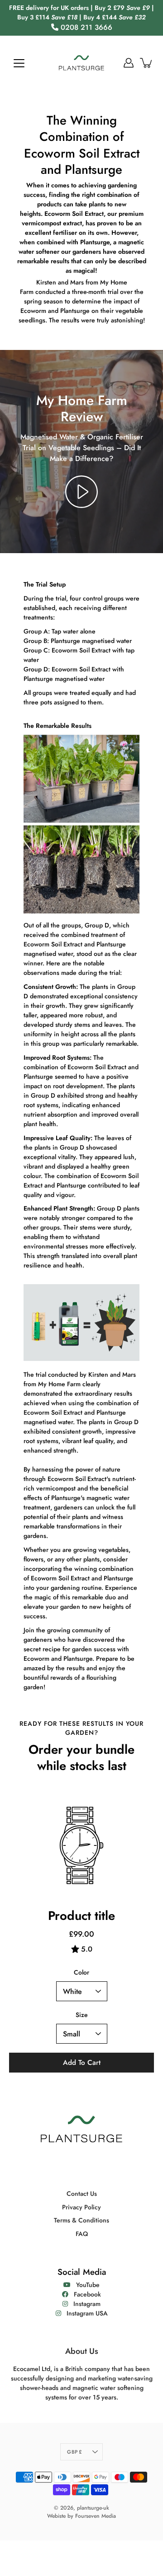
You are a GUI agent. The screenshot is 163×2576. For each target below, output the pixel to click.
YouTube (85, 2285)
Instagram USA (84, 2313)
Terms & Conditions (81, 2220)
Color (81, 1972)
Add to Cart (82, 2063)
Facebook (85, 2294)
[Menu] (19, 63)
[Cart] (147, 63)
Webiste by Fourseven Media (81, 2516)
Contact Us (82, 2194)
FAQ (82, 2234)
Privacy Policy (81, 2207)
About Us (82, 2351)
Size (82, 2015)
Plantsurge (75, 311)
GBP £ (74, 2452)
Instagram (84, 2304)
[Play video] (81, 492)
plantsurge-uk (93, 2508)
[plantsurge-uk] (81, 63)
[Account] (129, 63)
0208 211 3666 (86, 27)
